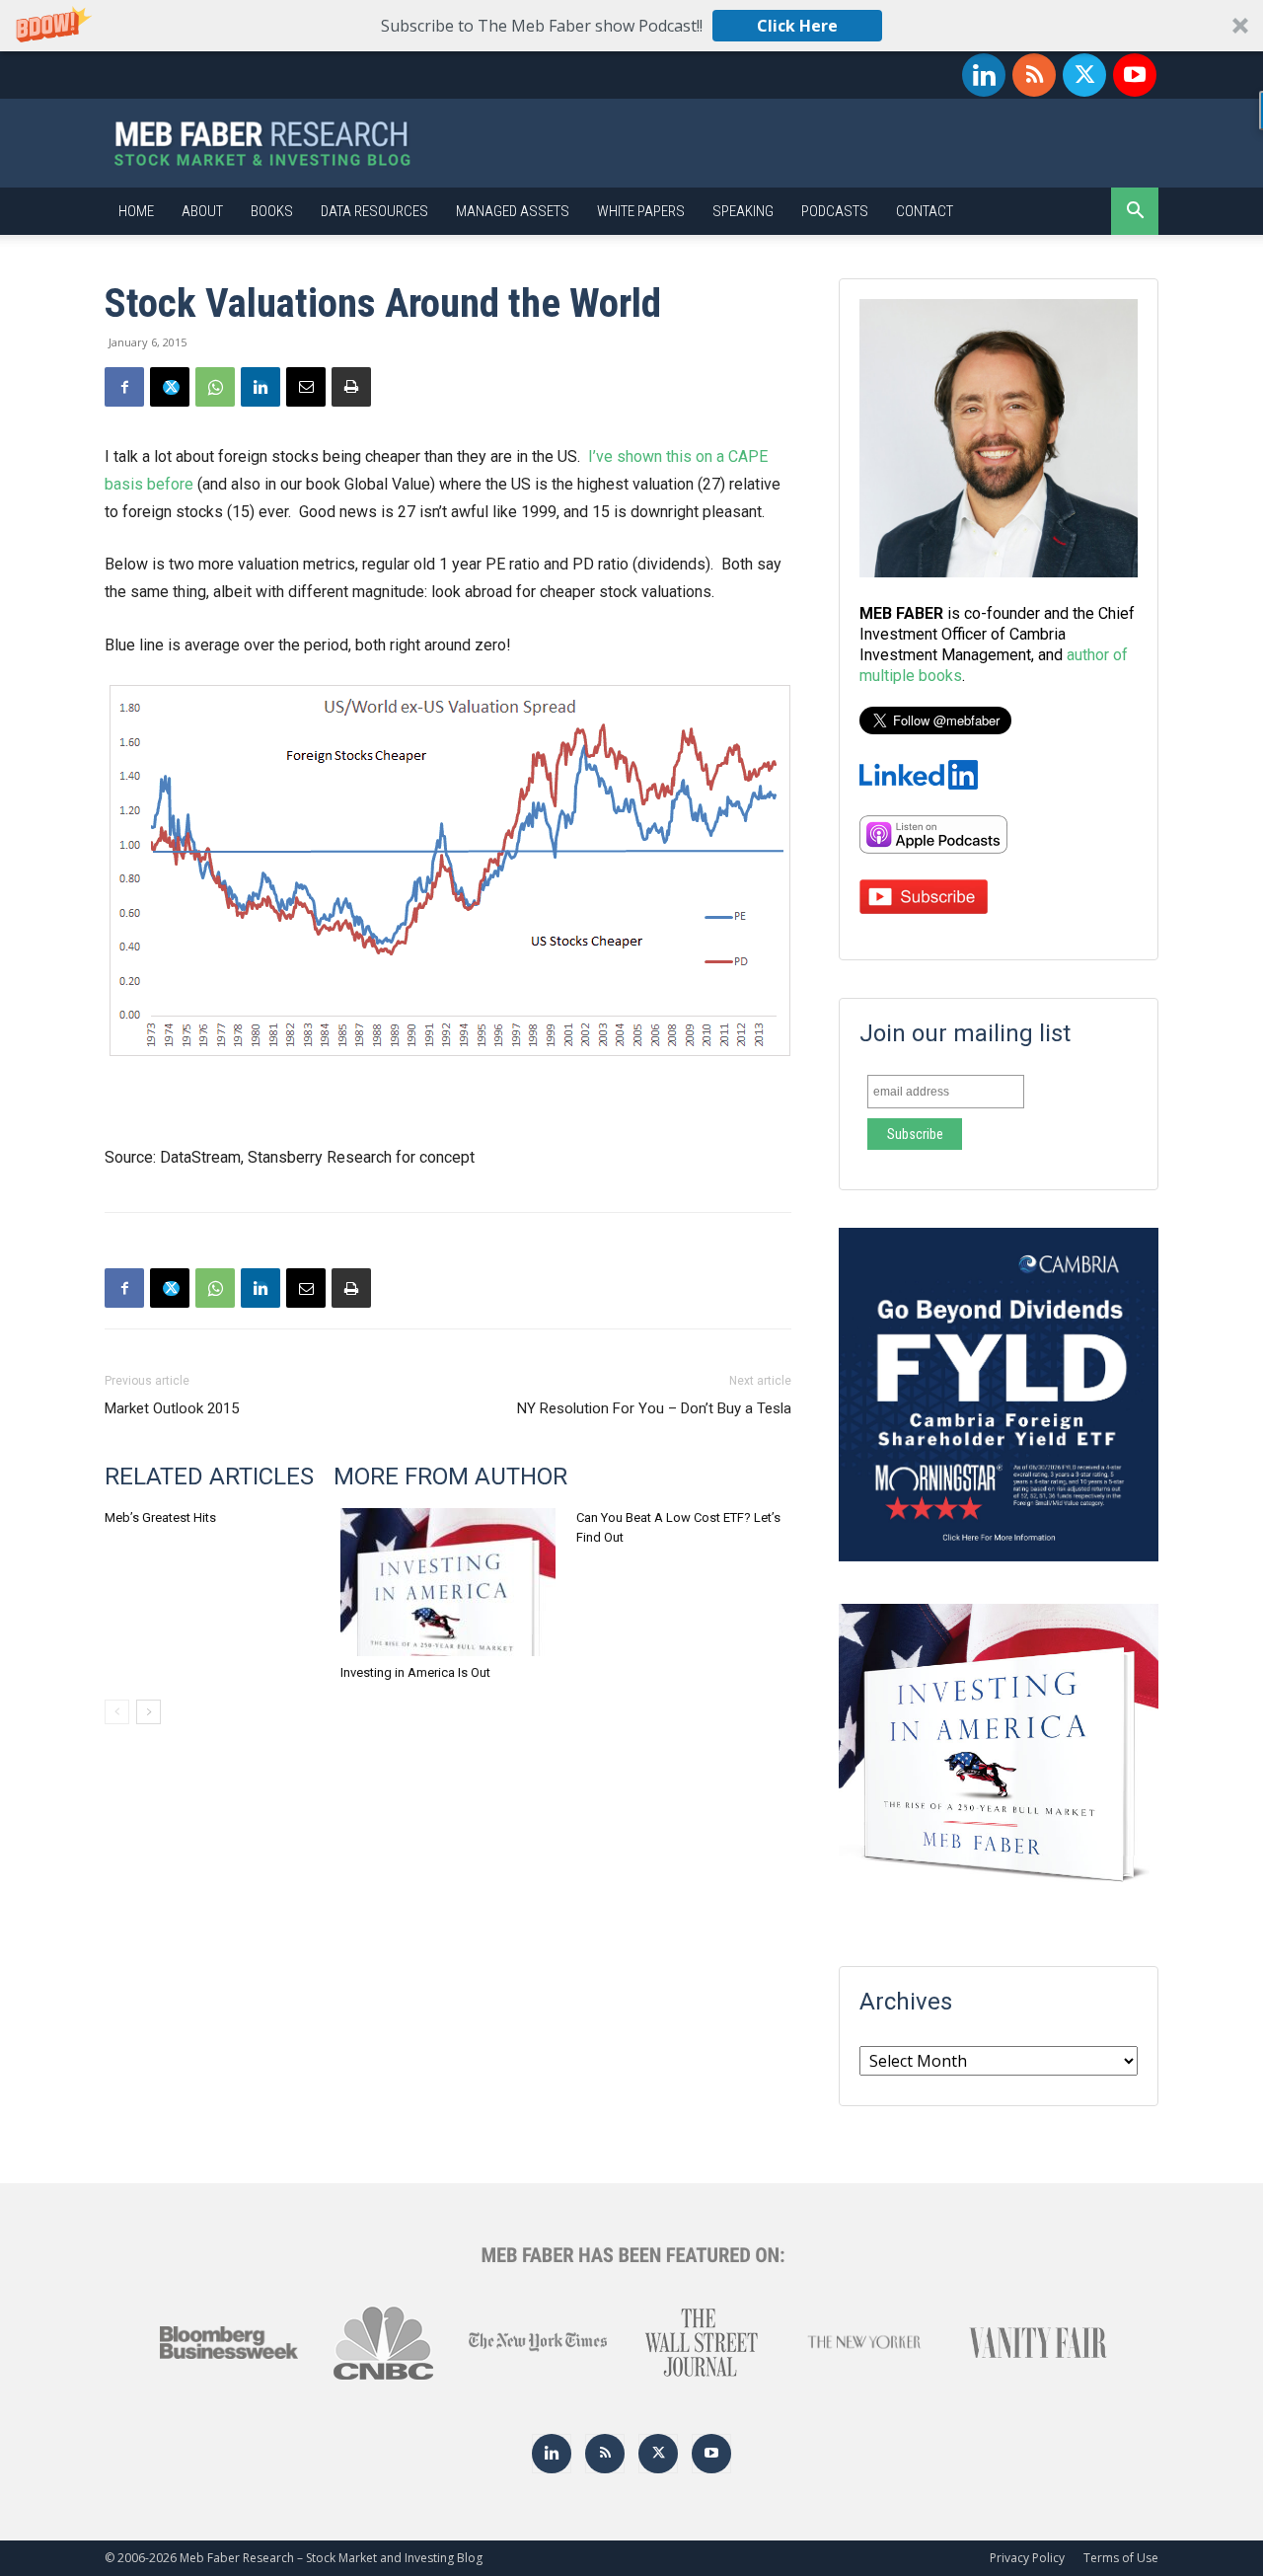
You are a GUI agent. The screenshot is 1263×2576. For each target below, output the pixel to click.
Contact (925, 211)
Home (136, 211)
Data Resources (374, 211)
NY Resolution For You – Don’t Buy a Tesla (654, 1408)
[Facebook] (124, 387)
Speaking (743, 211)
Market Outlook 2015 (172, 1408)
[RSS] (1034, 75)
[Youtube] (1135, 75)
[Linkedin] (984, 75)
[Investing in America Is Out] (448, 1582)
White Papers (641, 211)
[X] (1084, 75)
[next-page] (149, 1712)
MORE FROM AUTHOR (450, 1477)
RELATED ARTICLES (209, 1477)
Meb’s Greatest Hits (160, 1517)
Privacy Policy (1027, 2558)
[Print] (351, 387)
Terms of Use (1121, 2558)
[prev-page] (117, 1712)
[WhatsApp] (215, 387)
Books (272, 211)
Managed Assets (513, 211)
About (202, 211)
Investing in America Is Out (415, 1672)
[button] (631, 26)
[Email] (306, 387)
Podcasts (835, 211)
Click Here (797, 26)
